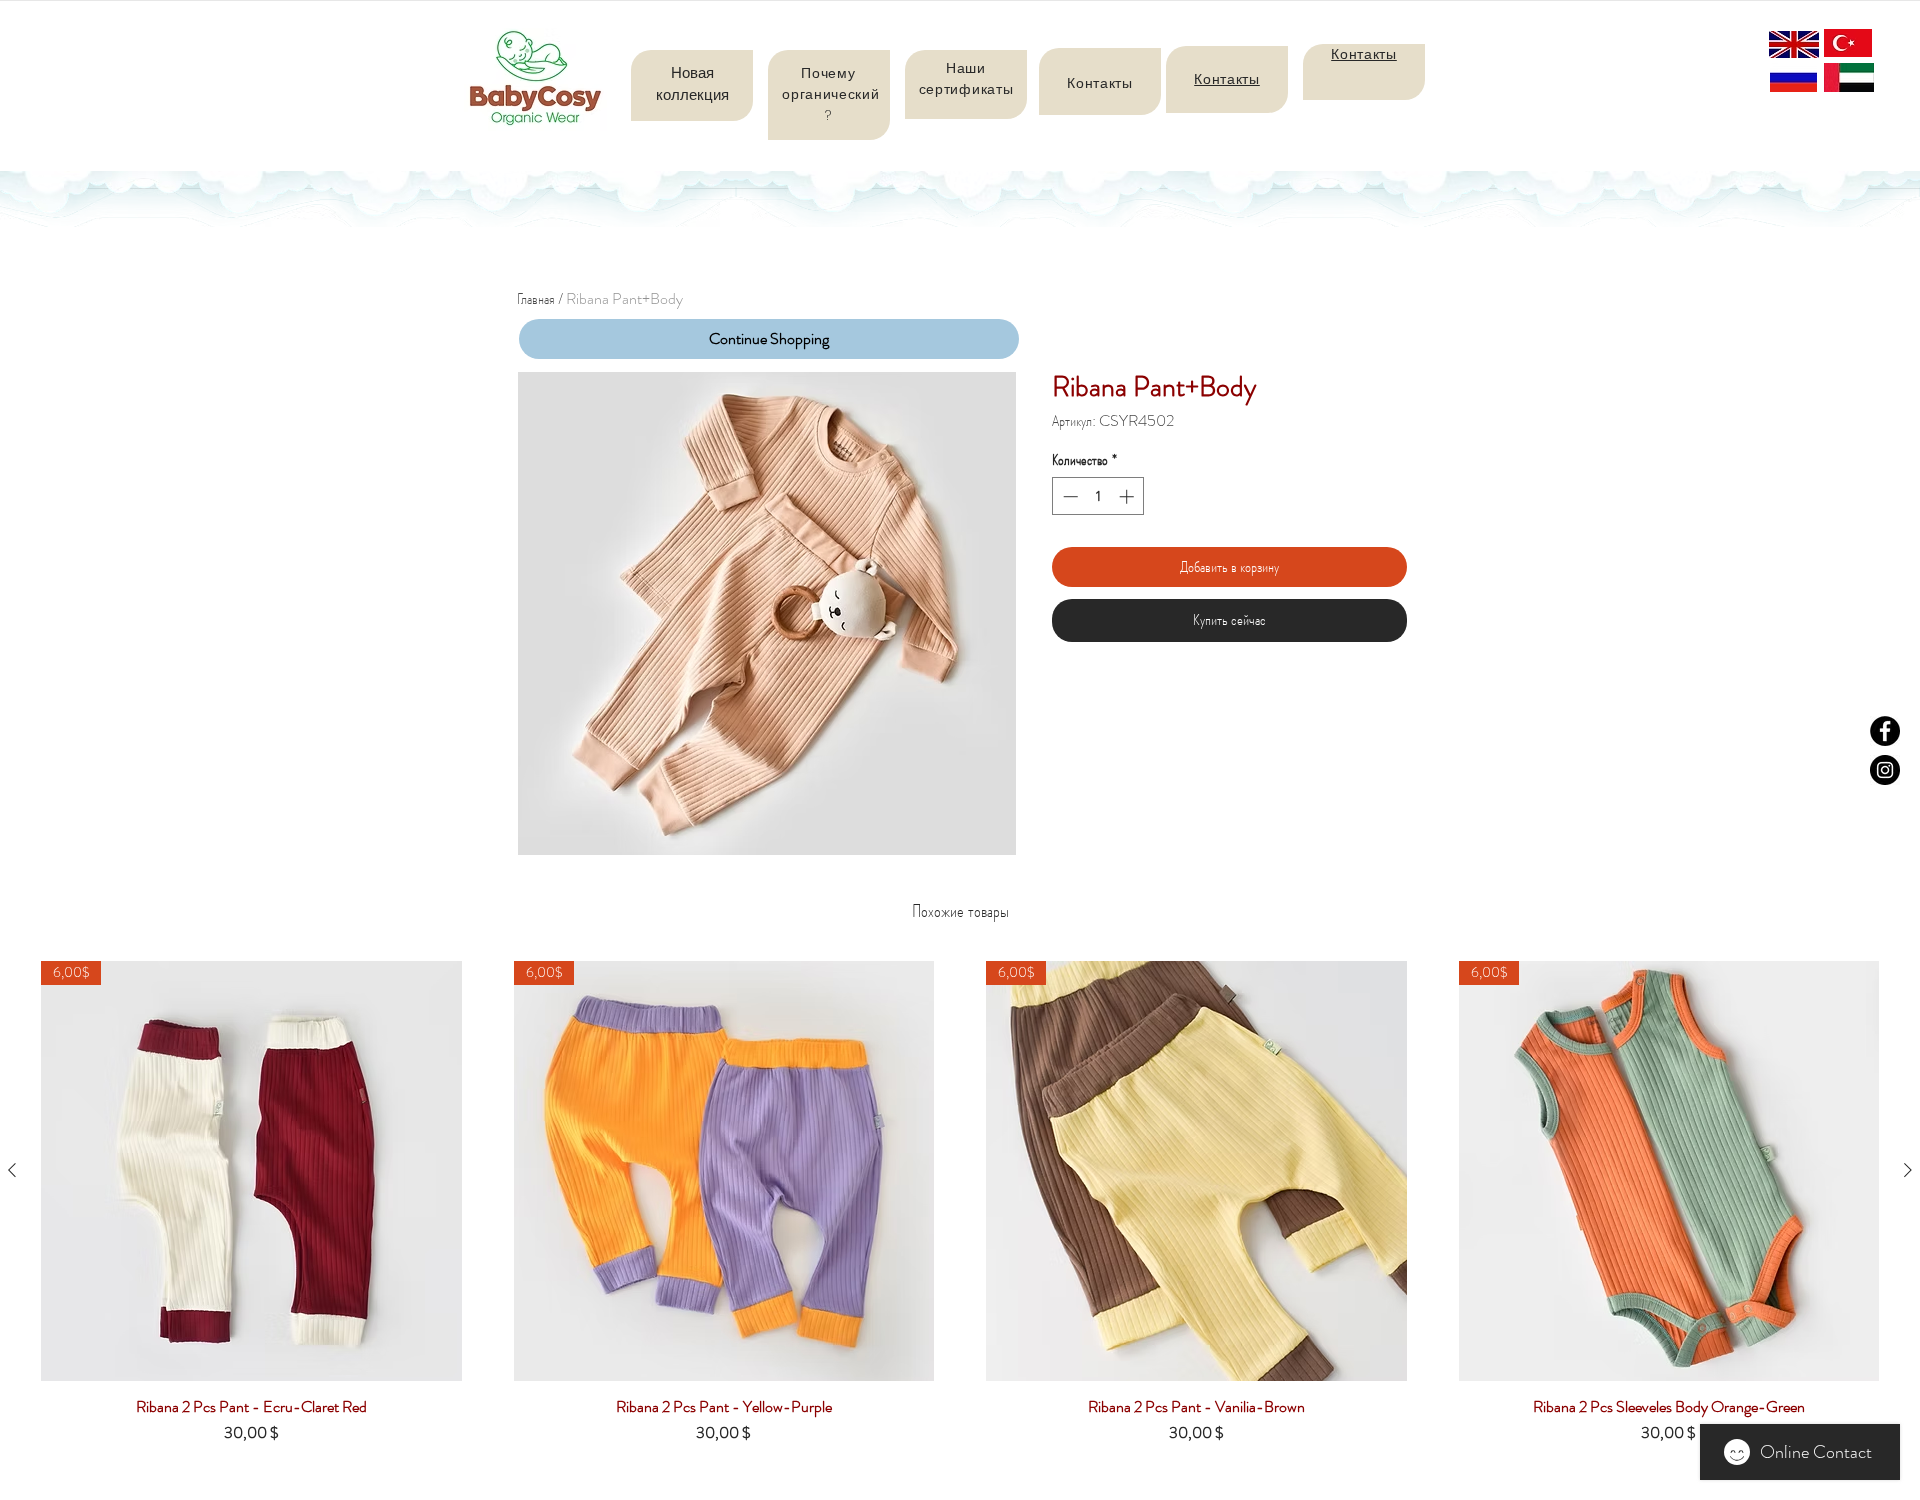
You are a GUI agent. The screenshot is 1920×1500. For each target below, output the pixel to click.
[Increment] (1128, 496)
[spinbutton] (1098, 496)
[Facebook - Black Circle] (1885, 731)
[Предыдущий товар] (12, 1170)
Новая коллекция (692, 83)
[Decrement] (1068, 496)
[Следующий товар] (1908, 1170)
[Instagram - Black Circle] (1885, 770)
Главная (536, 298)
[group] (960, 1211)
